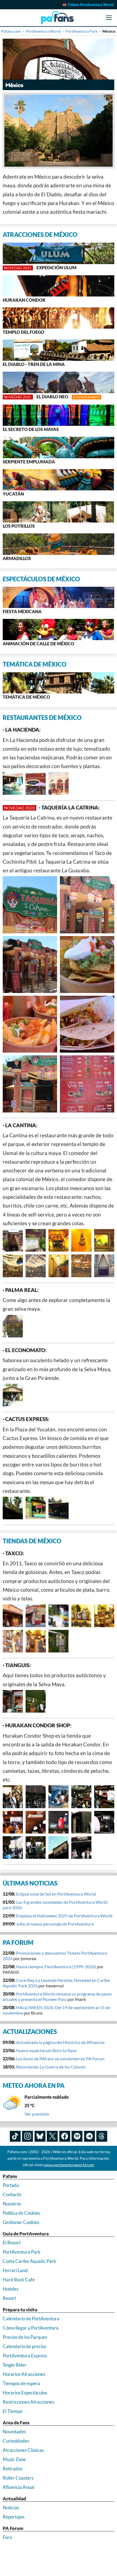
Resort (9, 2298)
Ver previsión (37, 2114)
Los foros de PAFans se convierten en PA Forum (60, 2059)
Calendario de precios (24, 2346)
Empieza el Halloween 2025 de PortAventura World (64, 1916)
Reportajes (14, 2517)
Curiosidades (16, 2441)
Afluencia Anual (19, 2487)
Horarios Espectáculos (25, 2393)
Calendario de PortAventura (31, 2319)
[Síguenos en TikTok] (15, 2136)
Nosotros (12, 2204)
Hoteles (10, 2289)
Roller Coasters (18, 2478)
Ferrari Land (15, 2270)
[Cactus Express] (13, 1508)
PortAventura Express (25, 2356)
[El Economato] (13, 1395)
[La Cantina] (13, 1240)
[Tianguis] (13, 1701)
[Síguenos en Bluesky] (40, 2136)
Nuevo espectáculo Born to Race (46, 2050)
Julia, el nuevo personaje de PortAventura (55, 1924)
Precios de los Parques (25, 2337)
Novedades (14, 2432)
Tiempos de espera (21, 2383)
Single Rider (15, 2365)
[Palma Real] (13, 1326)
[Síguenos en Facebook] (65, 2136)
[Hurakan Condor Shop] (13, 1797)
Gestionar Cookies (21, 2222)
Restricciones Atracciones (28, 2402)
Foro (7, 2537)
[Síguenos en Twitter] (52, 2136)
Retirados (13, 2469)
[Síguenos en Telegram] (90, 2136)
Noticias (11, 2508)
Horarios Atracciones (24, 2374)
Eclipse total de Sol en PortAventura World (56, 1894)
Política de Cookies (21, 2213)
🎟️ (88, 5)
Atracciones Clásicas (23, 2450)
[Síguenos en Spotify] (77, 2136)
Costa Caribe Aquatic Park (29, 2261)
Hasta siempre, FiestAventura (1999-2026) (56, 1967)
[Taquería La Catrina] (30, 905)
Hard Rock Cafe (19, 2280)
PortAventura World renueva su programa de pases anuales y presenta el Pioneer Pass (57, 1996)
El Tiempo (13, 2411)
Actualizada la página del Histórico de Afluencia (60, 2042)
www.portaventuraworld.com (69, 2165)
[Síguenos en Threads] (102, 2136)
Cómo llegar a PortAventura (31, 2328)
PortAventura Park (22, 2252)
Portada (11, 2185)
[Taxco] (13, 1616)
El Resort (12, 2243)
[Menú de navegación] (109, 18)
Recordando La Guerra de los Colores (51, 2067)
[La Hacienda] (13, 783)
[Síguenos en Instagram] (27, 2136)
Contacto (12, 2194)
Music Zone (14, 2459)
